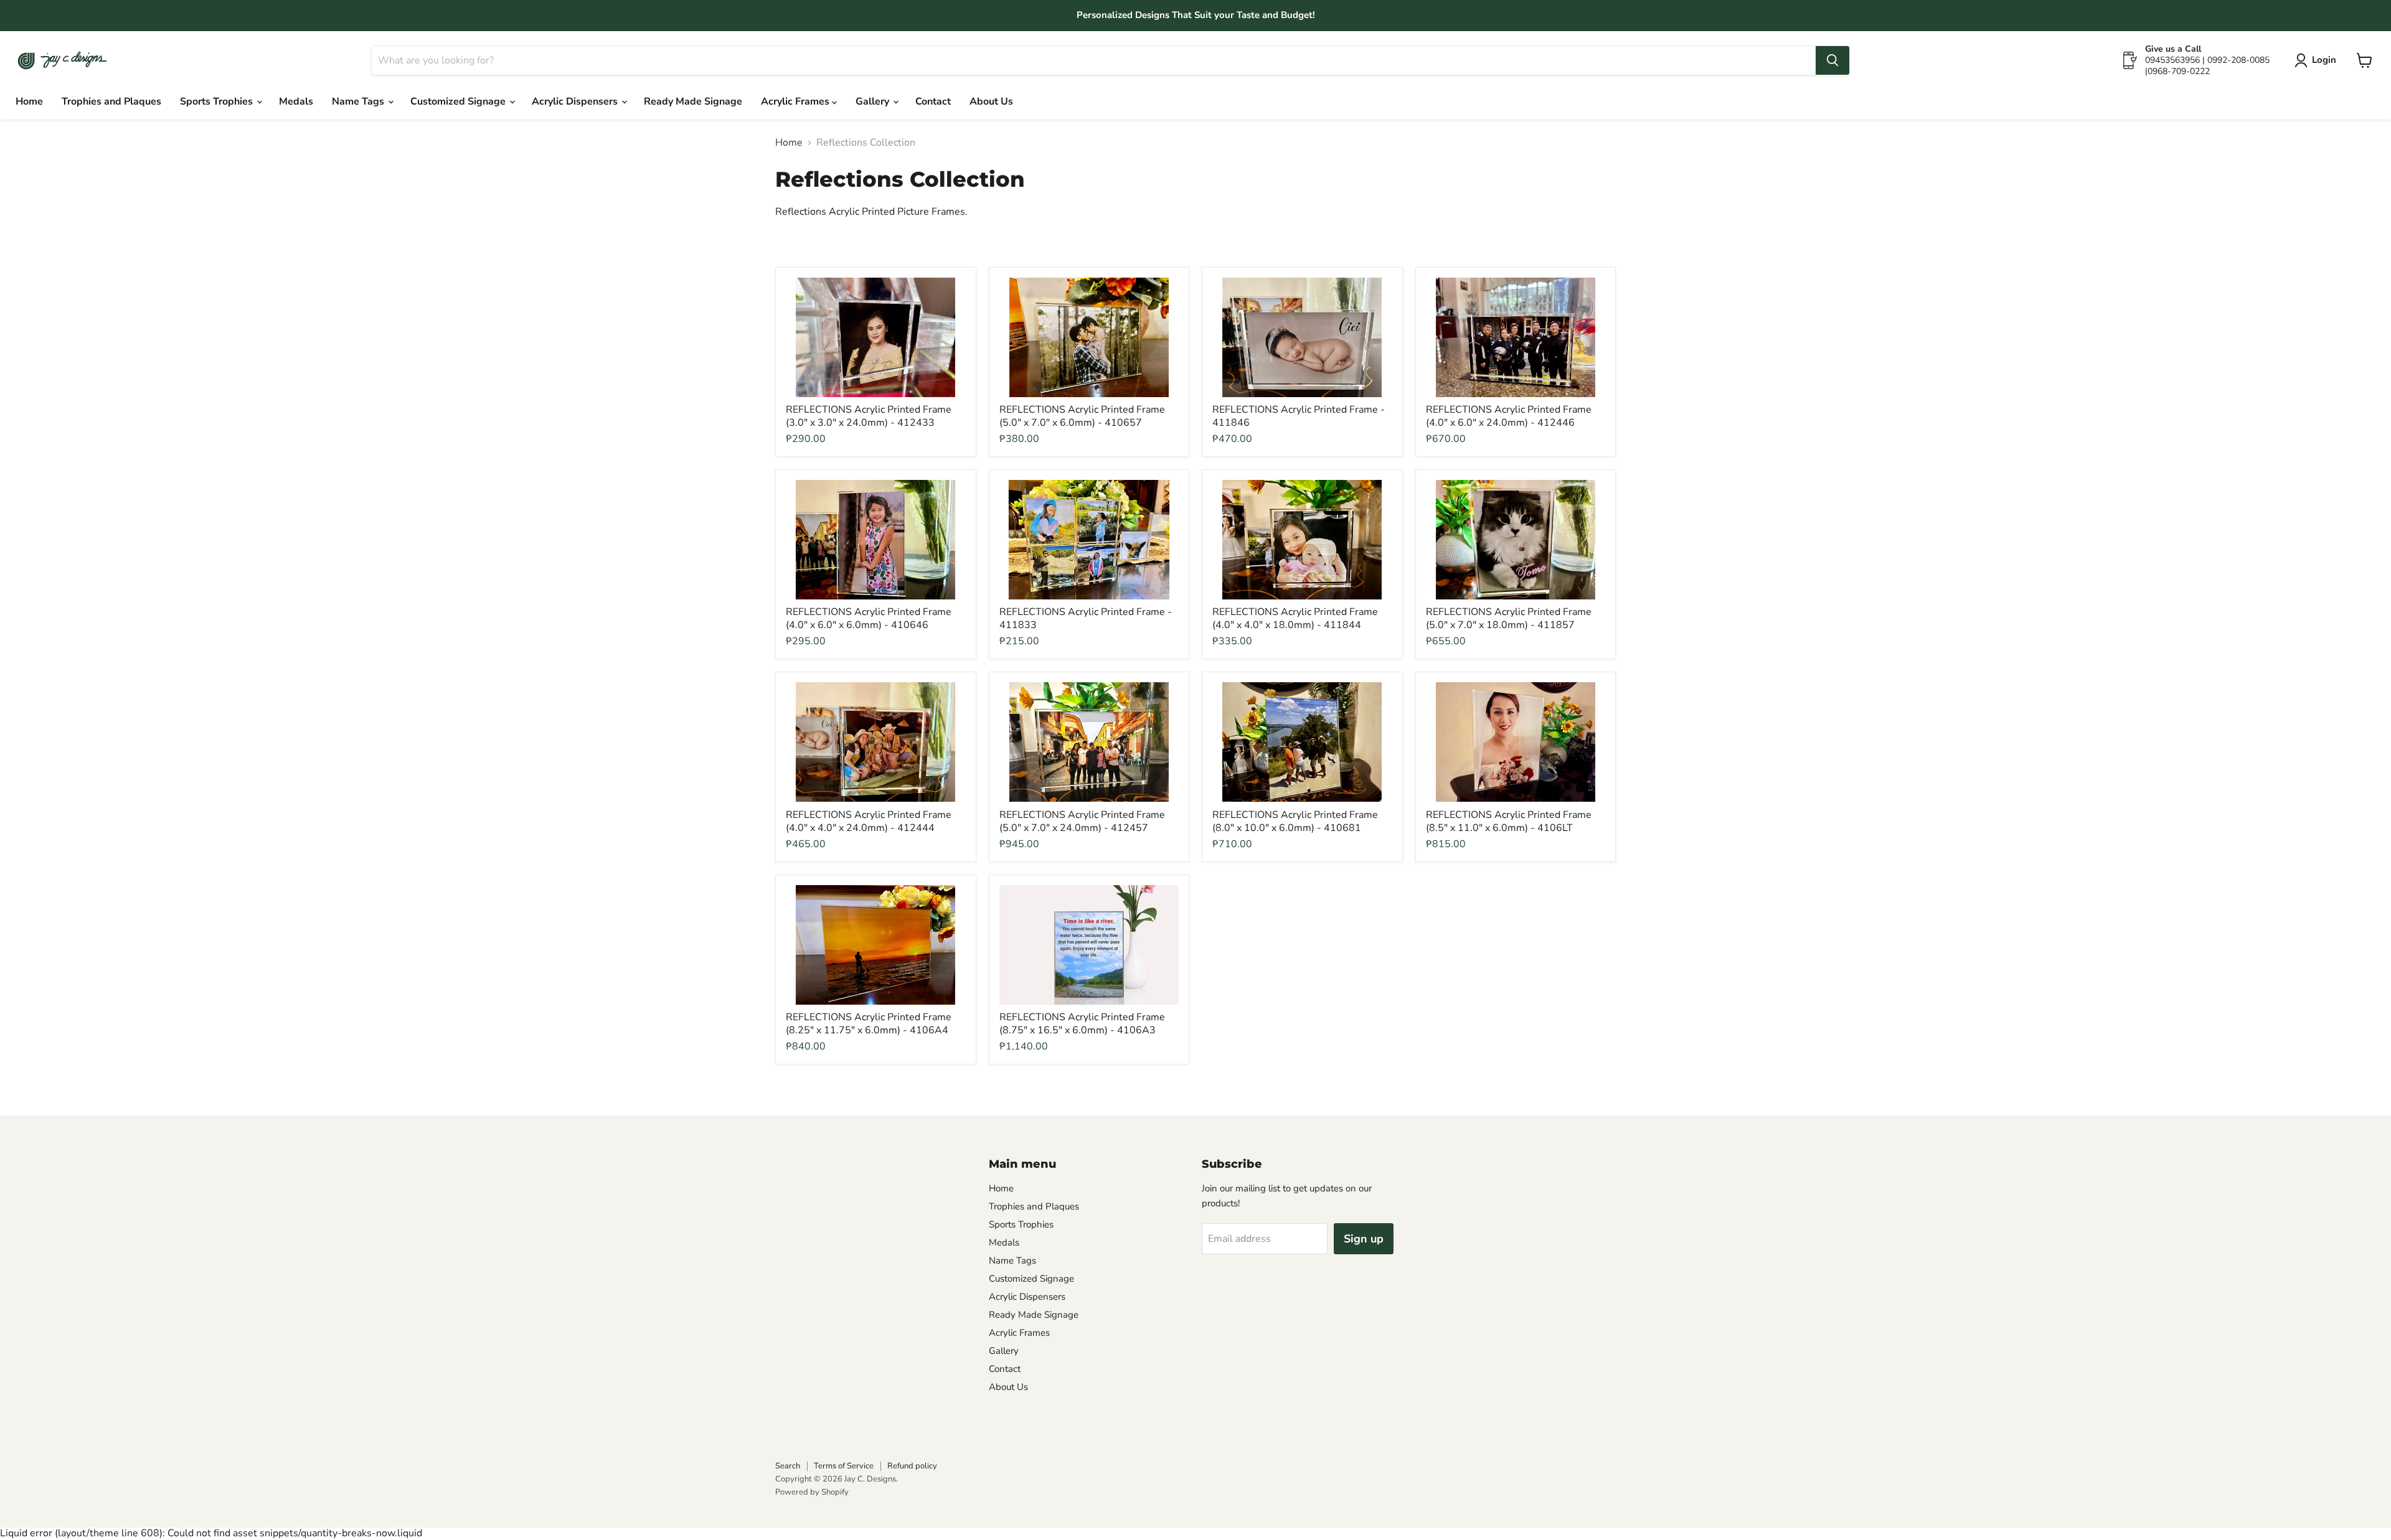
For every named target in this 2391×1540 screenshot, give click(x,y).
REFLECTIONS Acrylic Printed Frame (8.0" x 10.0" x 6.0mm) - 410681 (1295, 821)
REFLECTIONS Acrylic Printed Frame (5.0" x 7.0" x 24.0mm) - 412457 (1082, 821)
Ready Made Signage (693, 101)
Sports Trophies (218, 101)
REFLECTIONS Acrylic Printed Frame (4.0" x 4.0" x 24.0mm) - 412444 (869, 821)
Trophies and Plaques (111, 101)
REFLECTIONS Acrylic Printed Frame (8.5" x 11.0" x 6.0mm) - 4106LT (1509, 821)
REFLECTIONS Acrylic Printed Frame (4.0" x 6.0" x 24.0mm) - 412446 (1509, 416)
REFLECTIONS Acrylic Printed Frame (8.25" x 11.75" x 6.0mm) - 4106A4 (869, 1024)
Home (29, 101)
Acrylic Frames (796, 101)
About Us (991, 101)
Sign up (1364, 1239)
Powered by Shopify (812, 1492)
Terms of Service (844, 1466)
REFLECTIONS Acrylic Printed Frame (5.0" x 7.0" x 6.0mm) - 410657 (1082, 416)
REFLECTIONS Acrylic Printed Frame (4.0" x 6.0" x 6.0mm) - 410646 (869, 618)
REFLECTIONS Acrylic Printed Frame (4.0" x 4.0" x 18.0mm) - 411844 (1295, 618)
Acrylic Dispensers (576, 101)
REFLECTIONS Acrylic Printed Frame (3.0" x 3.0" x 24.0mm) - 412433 (869, 416)
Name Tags (359, 101)
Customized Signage (459, 101)
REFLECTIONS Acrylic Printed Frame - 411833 (1086, 618)
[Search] (1832, 60)
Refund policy (912, 1466)
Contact (933, 101)
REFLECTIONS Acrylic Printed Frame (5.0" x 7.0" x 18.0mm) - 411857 (1509, 618)
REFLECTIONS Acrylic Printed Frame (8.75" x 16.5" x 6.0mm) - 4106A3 (1082, 1024)
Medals (296, 101)
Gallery (874, 101)
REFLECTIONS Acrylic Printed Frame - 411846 (1299, 416)
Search (788, 1466)
